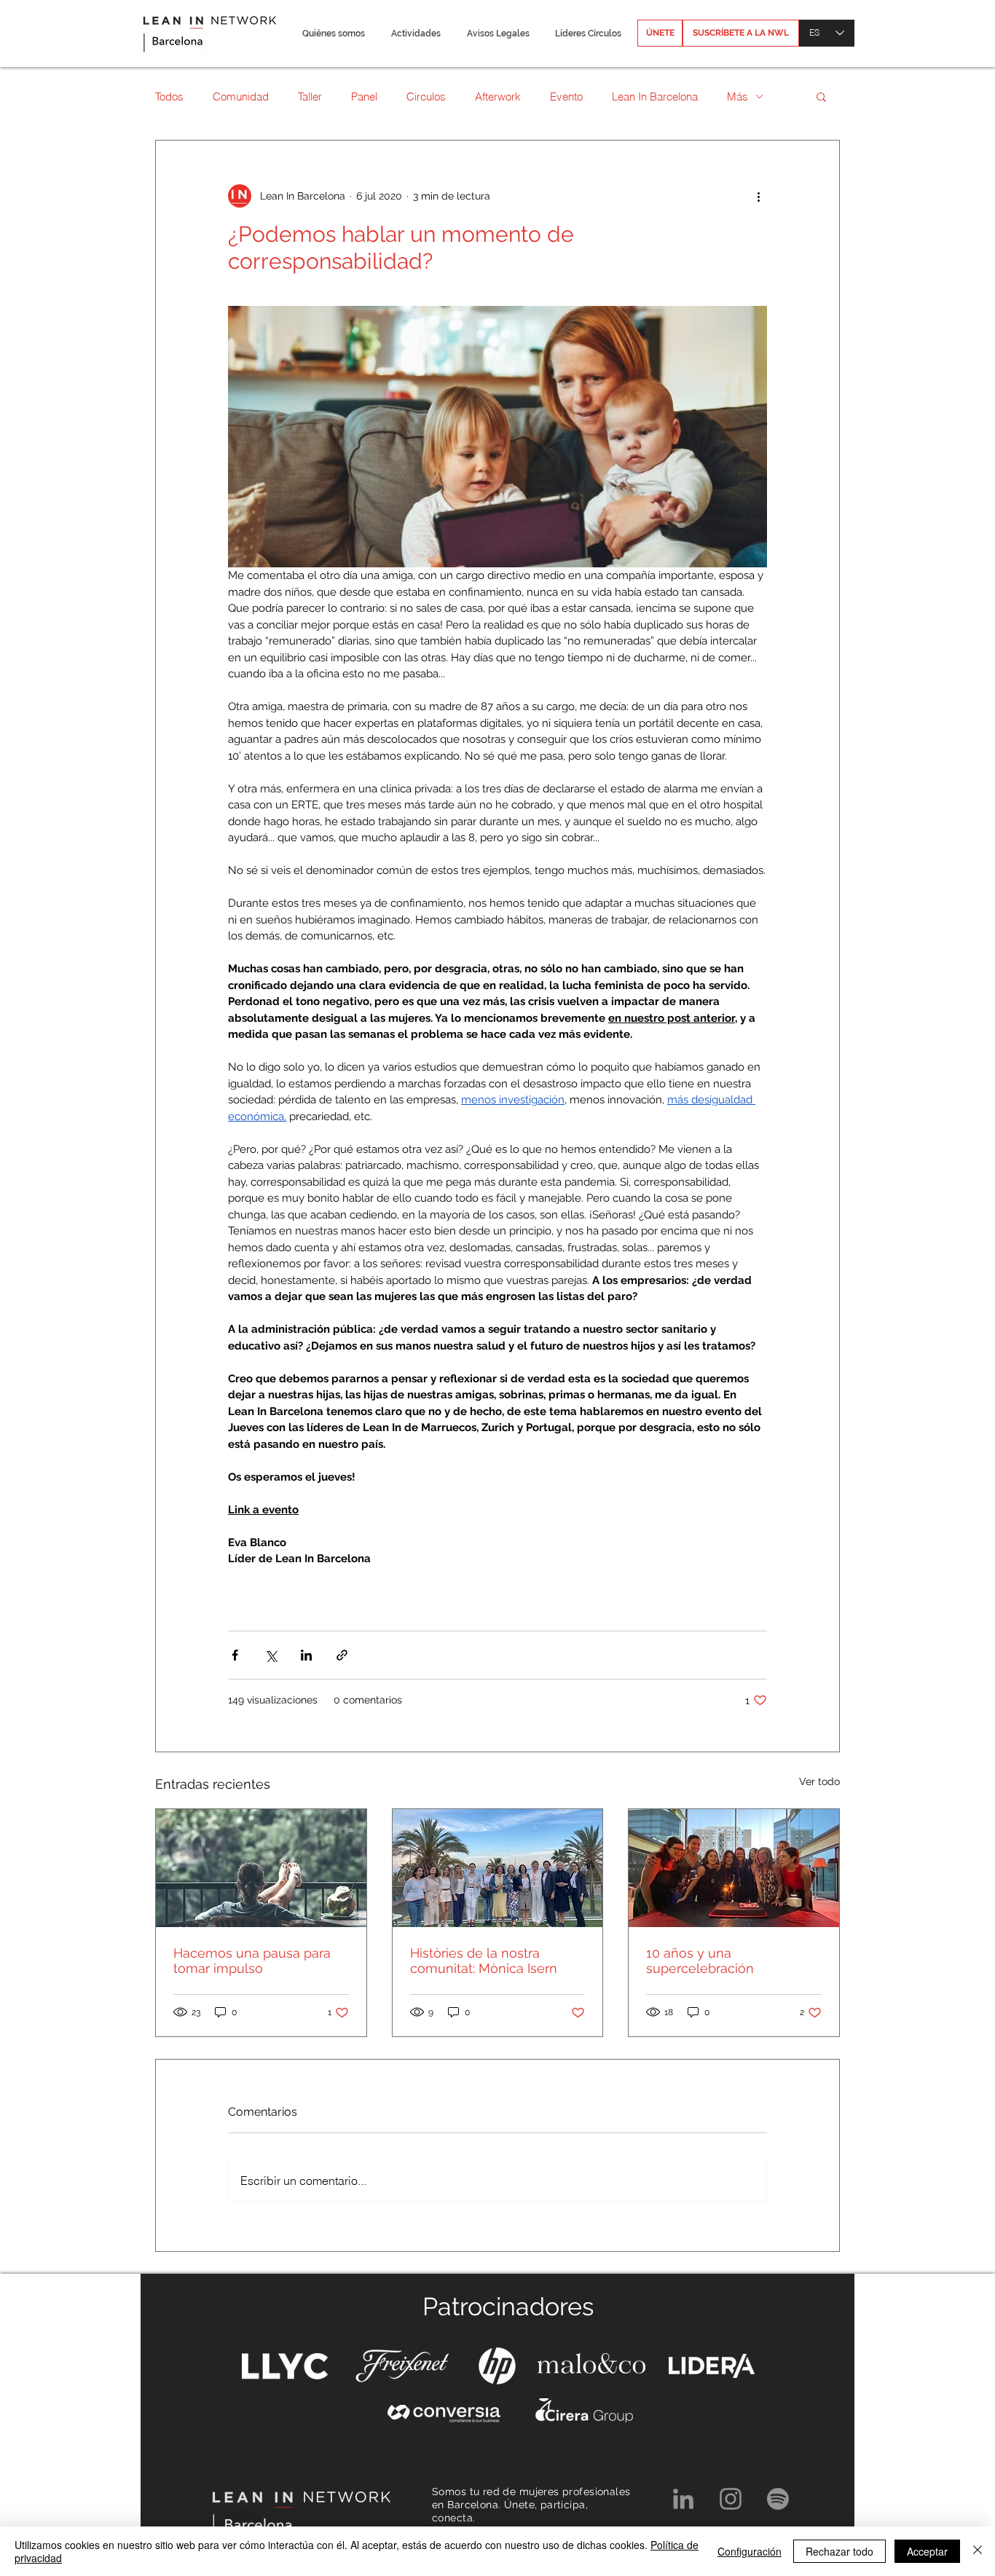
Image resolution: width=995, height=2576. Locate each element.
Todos (169, 96)
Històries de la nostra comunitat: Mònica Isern (484, 1961)
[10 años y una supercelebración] (734, 1868)
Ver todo (819, 1781)
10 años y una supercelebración (700, 1961)
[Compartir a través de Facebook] (235, 1655)
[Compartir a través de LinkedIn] (306, 1655)
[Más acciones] (758, 196)
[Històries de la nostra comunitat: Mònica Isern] (498, 1868)
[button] (333, 34)
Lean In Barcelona (655, 96)
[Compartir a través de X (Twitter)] (271, 1655)
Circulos (426, 96)
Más (738, 96)
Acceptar (927, 2551)
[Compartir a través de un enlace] (342, 1655)
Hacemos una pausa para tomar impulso (252, 1961)
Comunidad (241, 96)
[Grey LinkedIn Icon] (683, 2499)
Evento (566, 96)
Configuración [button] (750, 2551)
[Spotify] (778, 2499)
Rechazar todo (839, 2551)
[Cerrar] (978, 2551)
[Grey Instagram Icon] (731, 2499)
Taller (310, 96)
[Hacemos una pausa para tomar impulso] (261, 1868)
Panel (364, 96)
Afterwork (498, 96)
